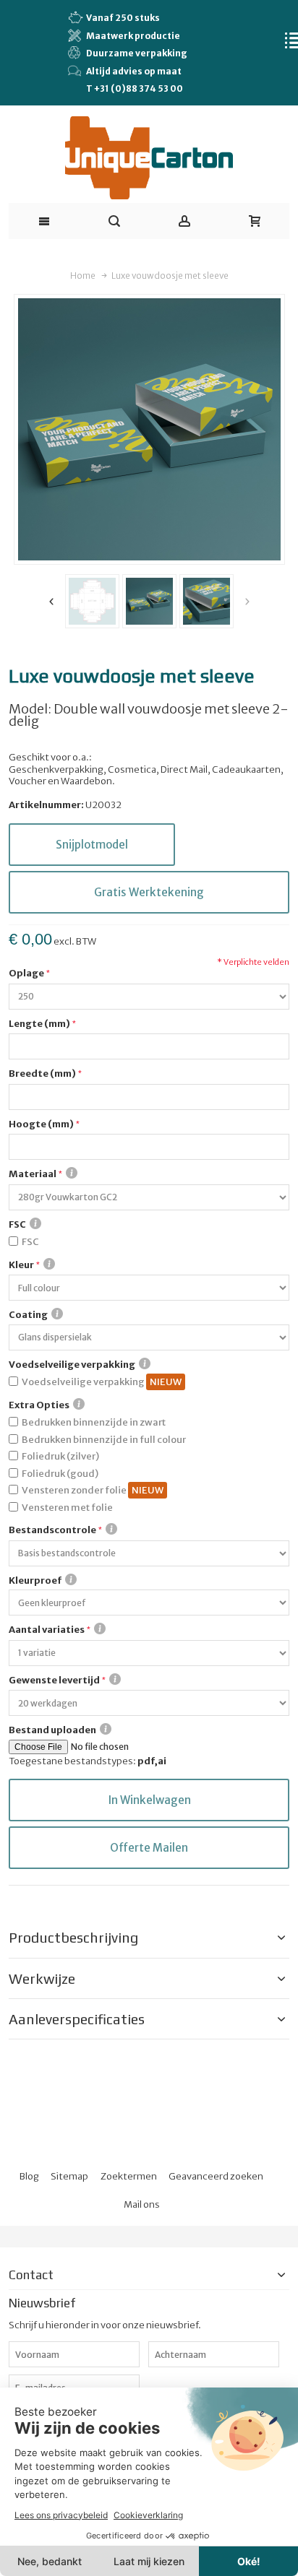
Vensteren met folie (67, 1508)
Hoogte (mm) (41, 1124)
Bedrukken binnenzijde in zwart (94, 1422)
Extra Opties (39, 1405)
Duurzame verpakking (137, 53)
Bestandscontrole (52, 1530)
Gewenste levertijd (54, 1680)
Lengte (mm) (39, 1024)
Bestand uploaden (52, 1730)
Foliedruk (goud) (60, 1474)
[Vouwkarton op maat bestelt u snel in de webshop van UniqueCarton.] (149, 158)
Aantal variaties (47, 1630)
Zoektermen (129, 2176)
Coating (28, 1315)
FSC (17, 1224)
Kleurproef (35, 1580)
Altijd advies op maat (134, 71)
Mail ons (142, 2204)
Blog (29, 2176)
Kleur (21, 1265)
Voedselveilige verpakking (72, 1365)
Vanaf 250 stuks (123, 18)
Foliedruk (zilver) (60, 1456)
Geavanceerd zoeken (216, 2176)
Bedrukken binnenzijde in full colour (104, 1440)
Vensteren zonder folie (75, 1490)
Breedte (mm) (42, 1074)
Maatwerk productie (133, 36)
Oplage (26, 973)
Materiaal (33, 1174)
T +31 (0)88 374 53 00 (135, 88)
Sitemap (69, 2176)
